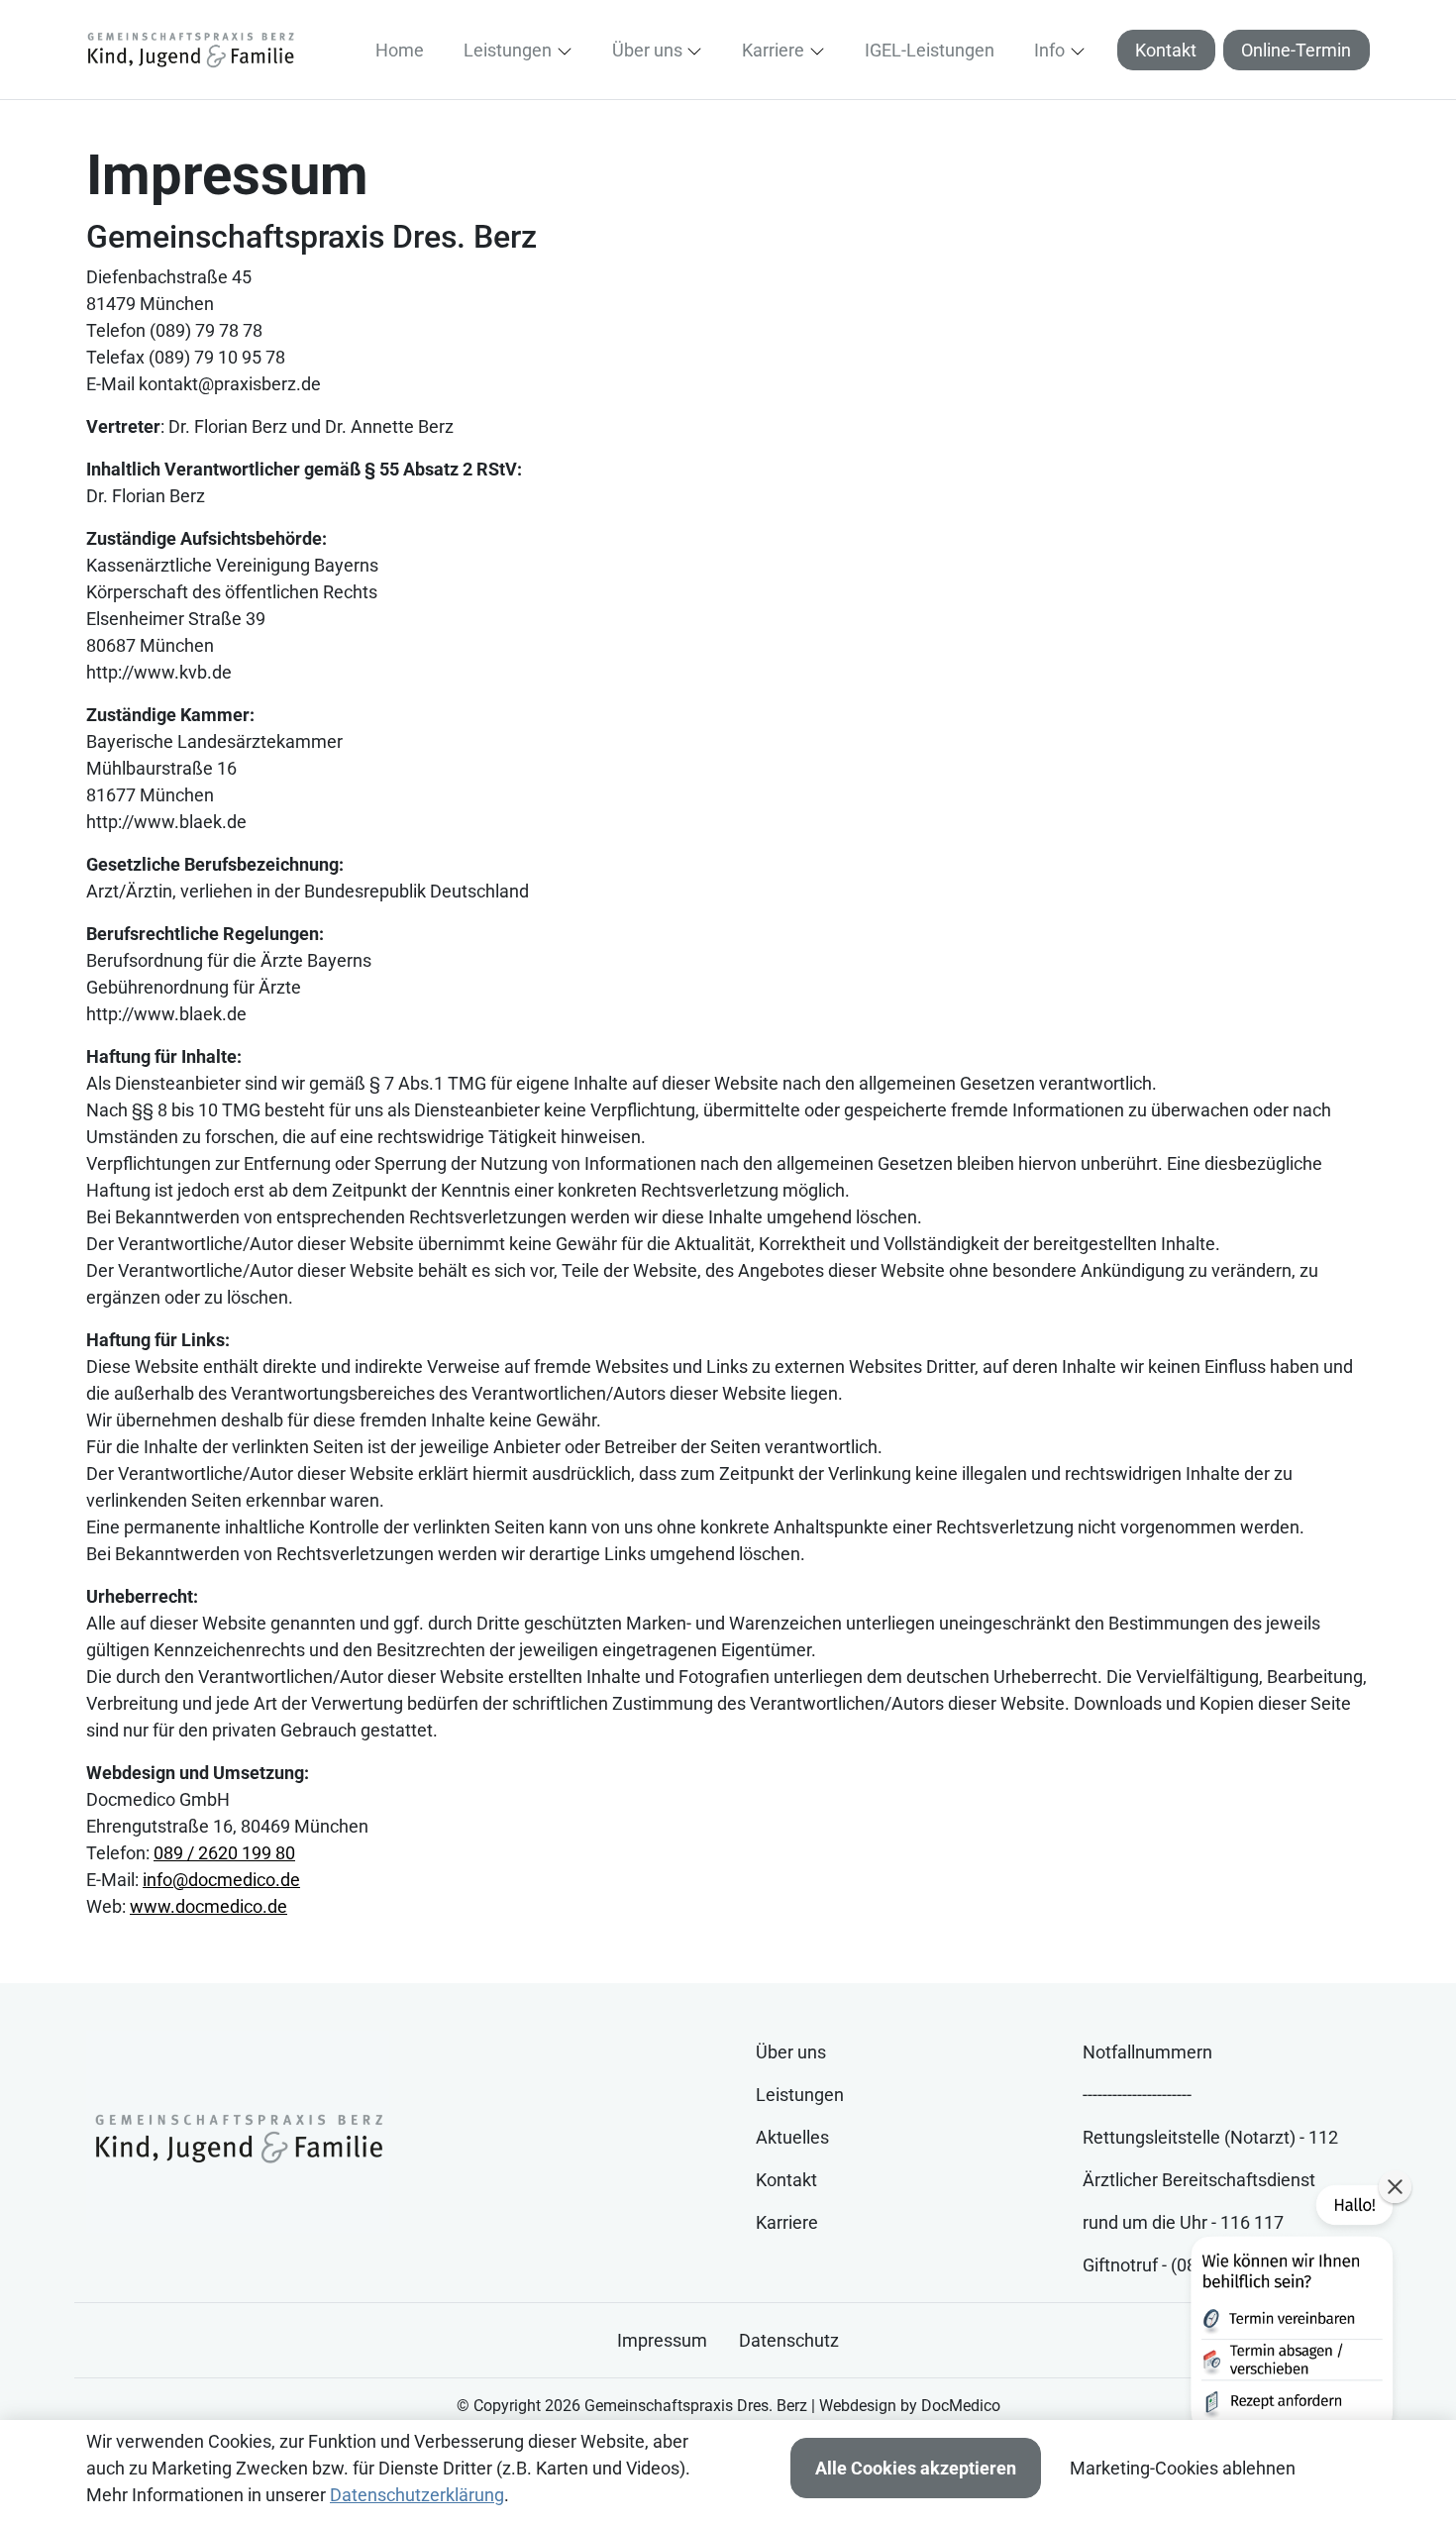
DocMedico (961, 2406)
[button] (404, 50)
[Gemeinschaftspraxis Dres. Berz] (190, 49)
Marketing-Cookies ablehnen (1183, 2468)
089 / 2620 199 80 (224, 1853)
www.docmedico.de (208, 1906)
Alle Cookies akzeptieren (916, 2468)
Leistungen (800, 2095)
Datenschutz (789, 2340)
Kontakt (1166, 50)
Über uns (791, 2052)
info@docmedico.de (221, 1880)
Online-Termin (1296, 50)
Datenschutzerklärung (417, 2495)
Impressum (662, 2340)
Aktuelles (792, 2137)
